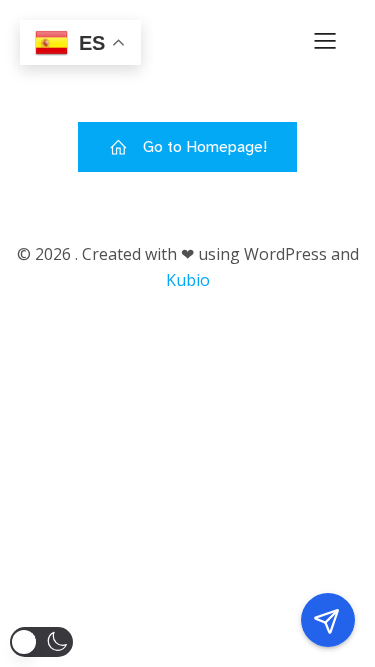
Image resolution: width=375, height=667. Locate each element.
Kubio (188, 280)
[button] (41, 642)
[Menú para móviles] (325, 40)
